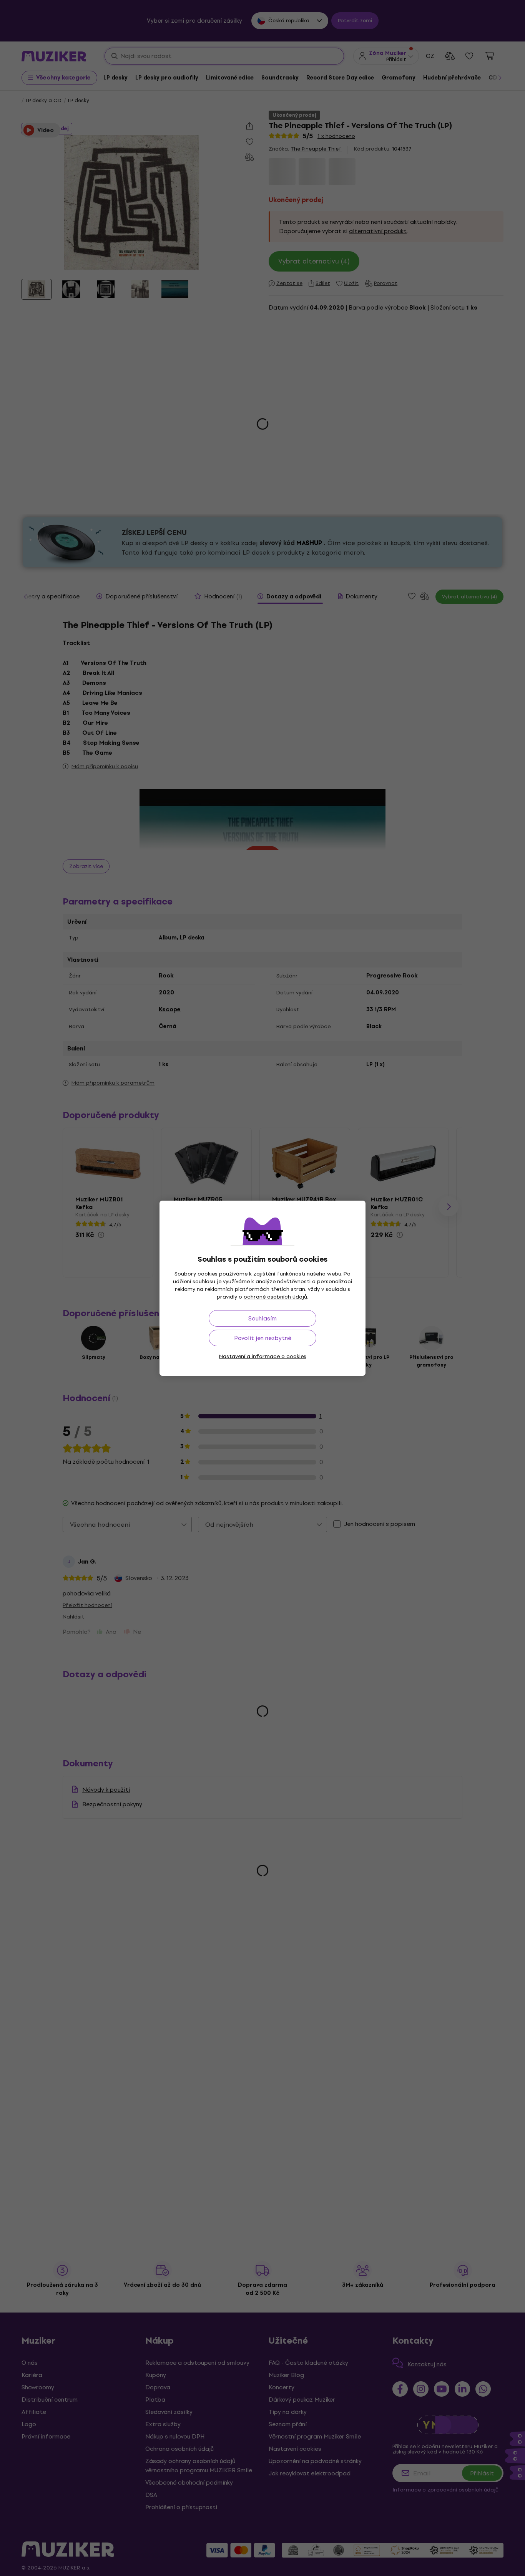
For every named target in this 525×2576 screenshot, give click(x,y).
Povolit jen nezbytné (263, 1338)
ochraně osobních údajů (275, 1297)
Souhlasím (262, 1318)
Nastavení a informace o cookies (263, 1356)
